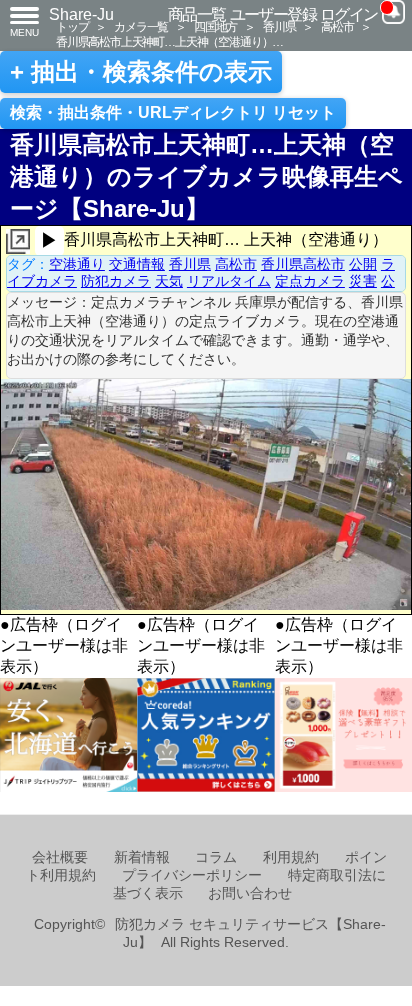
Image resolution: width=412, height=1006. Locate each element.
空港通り (77, 264)
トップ (72, 26)
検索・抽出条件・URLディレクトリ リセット (173, 112)
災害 (363, 281)
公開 (363, 264)
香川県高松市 (303, 264)
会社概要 (60, 857)
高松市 (337, 26)
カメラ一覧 (141, 26)
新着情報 (142, 857)
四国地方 (215, 26)
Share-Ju (81, 14)
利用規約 (291, 857)
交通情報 (137, 264)
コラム (216, 857)
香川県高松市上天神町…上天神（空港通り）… (169, 41)
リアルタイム (229, 281)
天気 (169, 281)
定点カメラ (310, 281)
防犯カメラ (116, 281)
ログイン (349, 14)
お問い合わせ (250, 893)
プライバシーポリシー (192, 875)
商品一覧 (197, 14)
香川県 (279, 26)
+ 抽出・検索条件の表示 (141, 72)
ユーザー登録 (273, 14)
